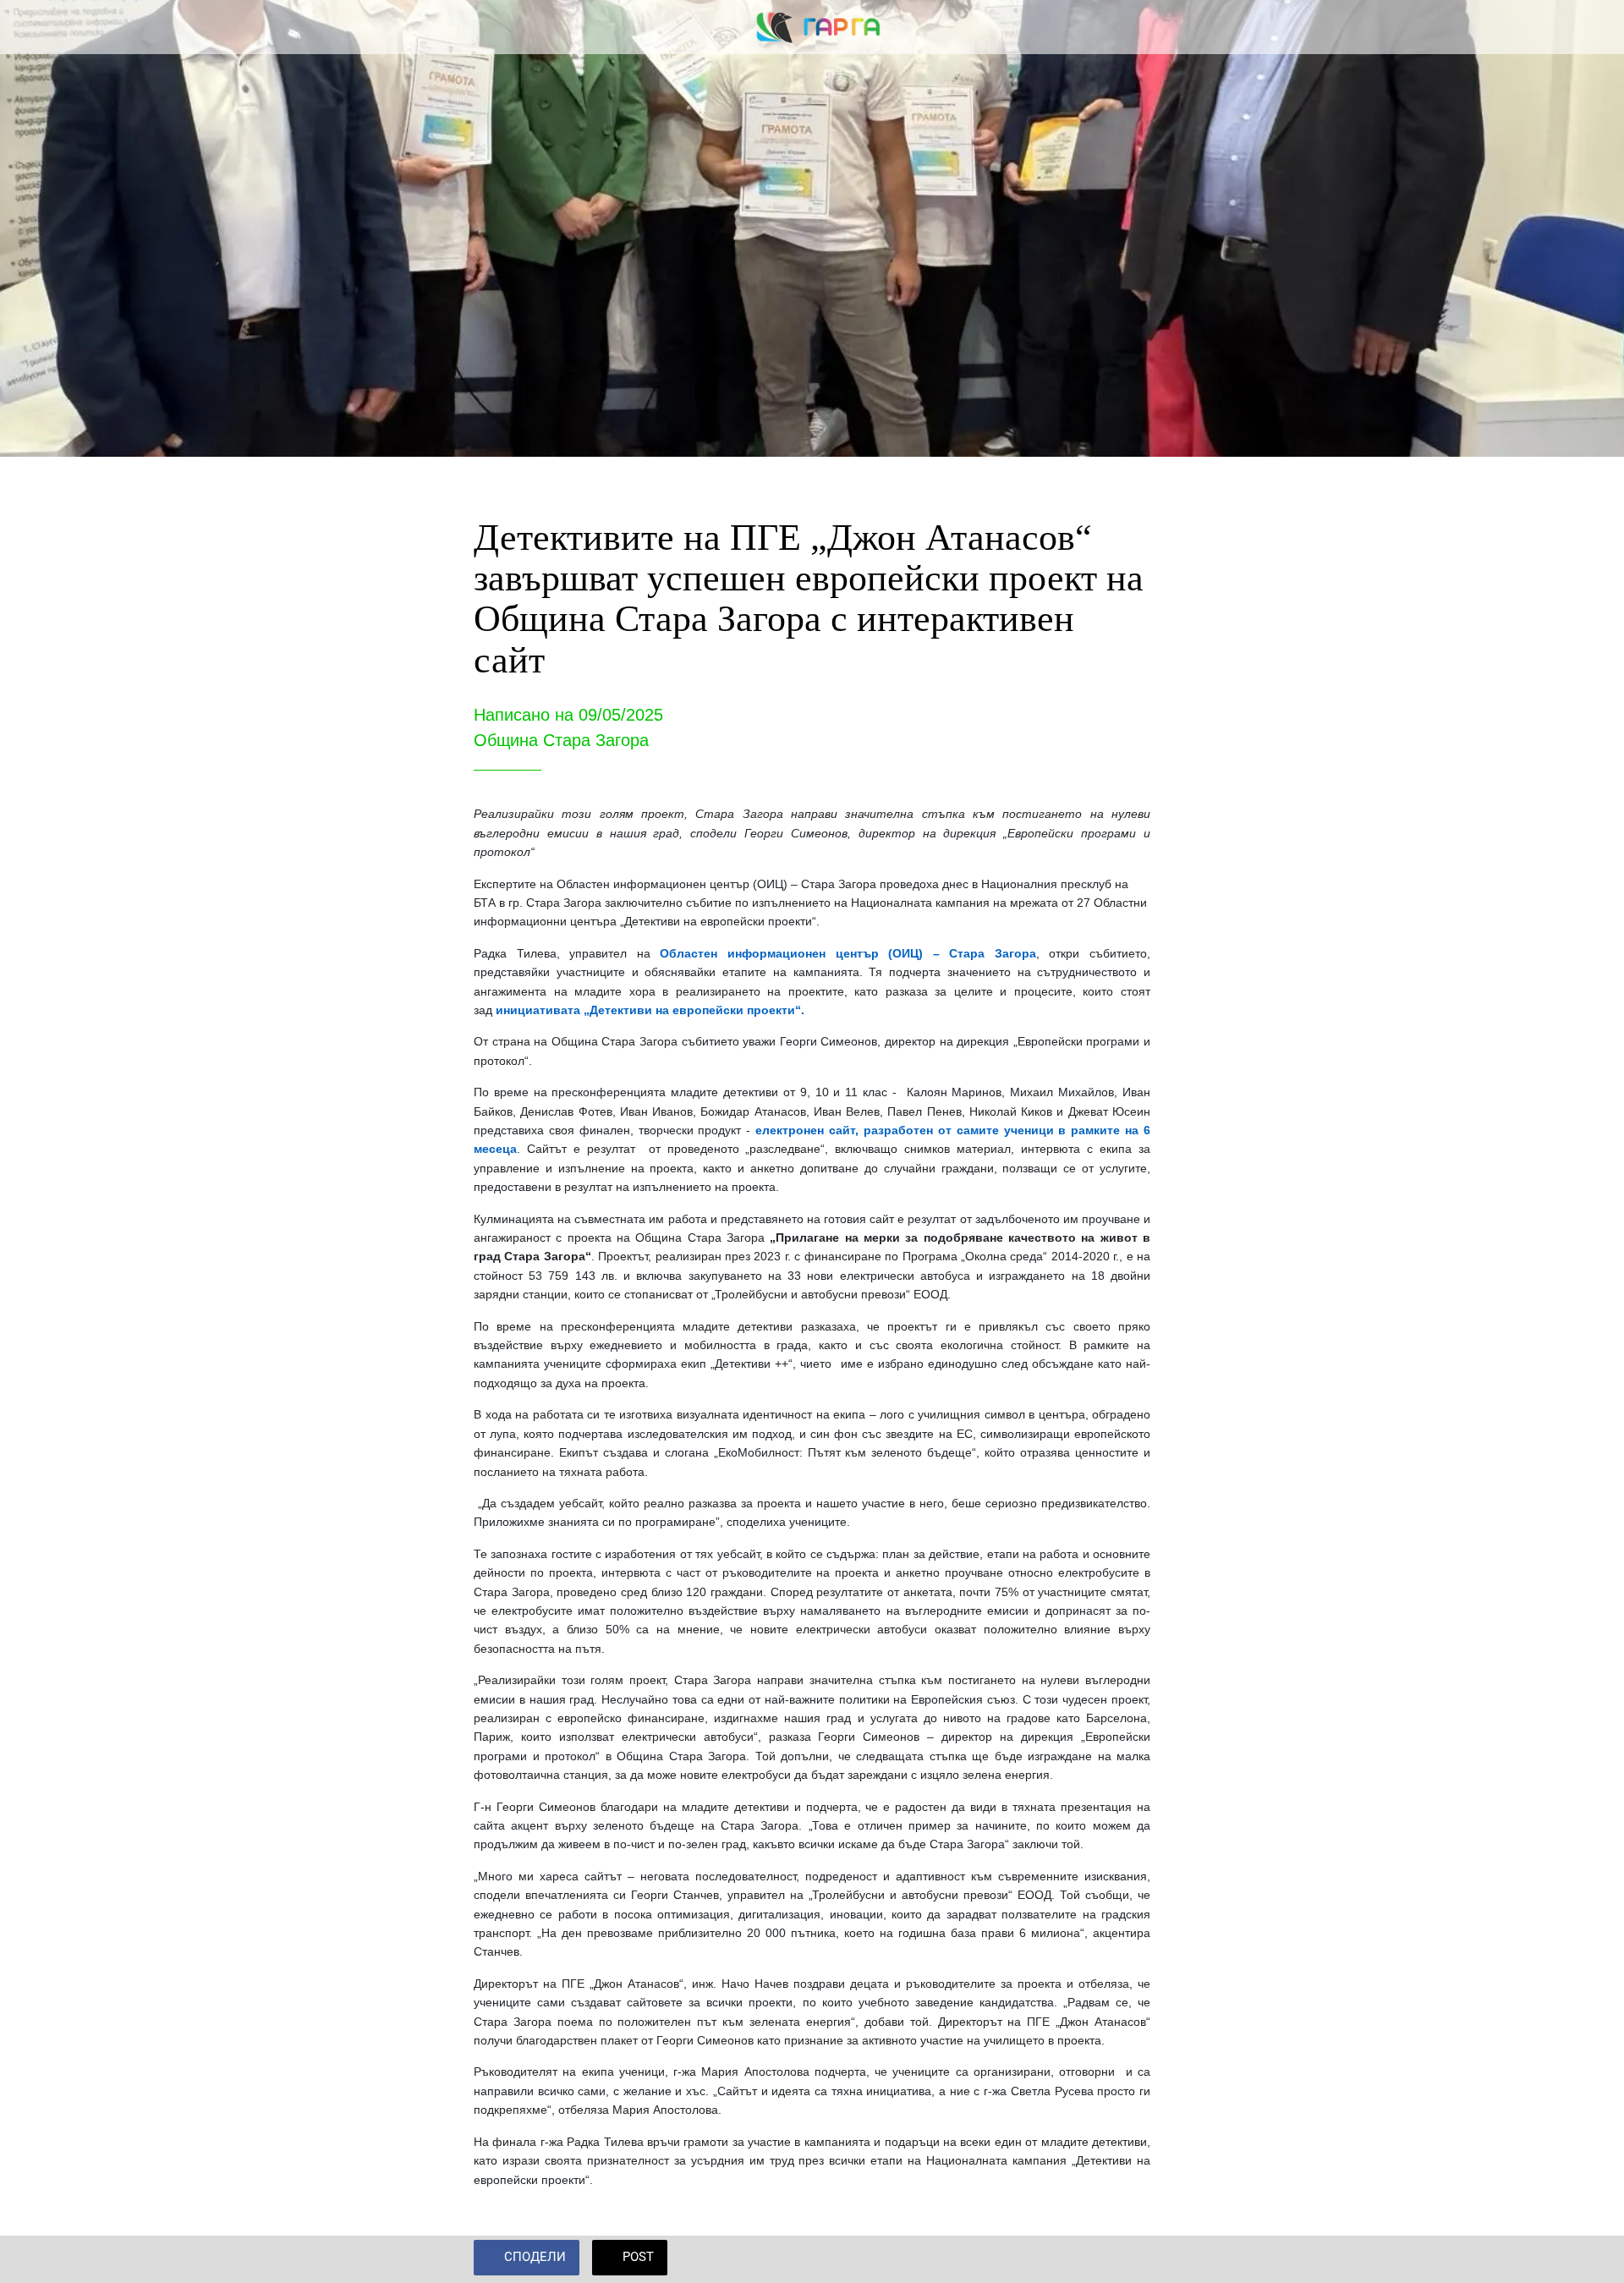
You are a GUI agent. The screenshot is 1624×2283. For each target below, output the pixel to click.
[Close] (34, 27)
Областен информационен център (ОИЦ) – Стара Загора (848, 953)
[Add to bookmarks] (1130, 2259)
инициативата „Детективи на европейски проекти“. (650, 1010)
